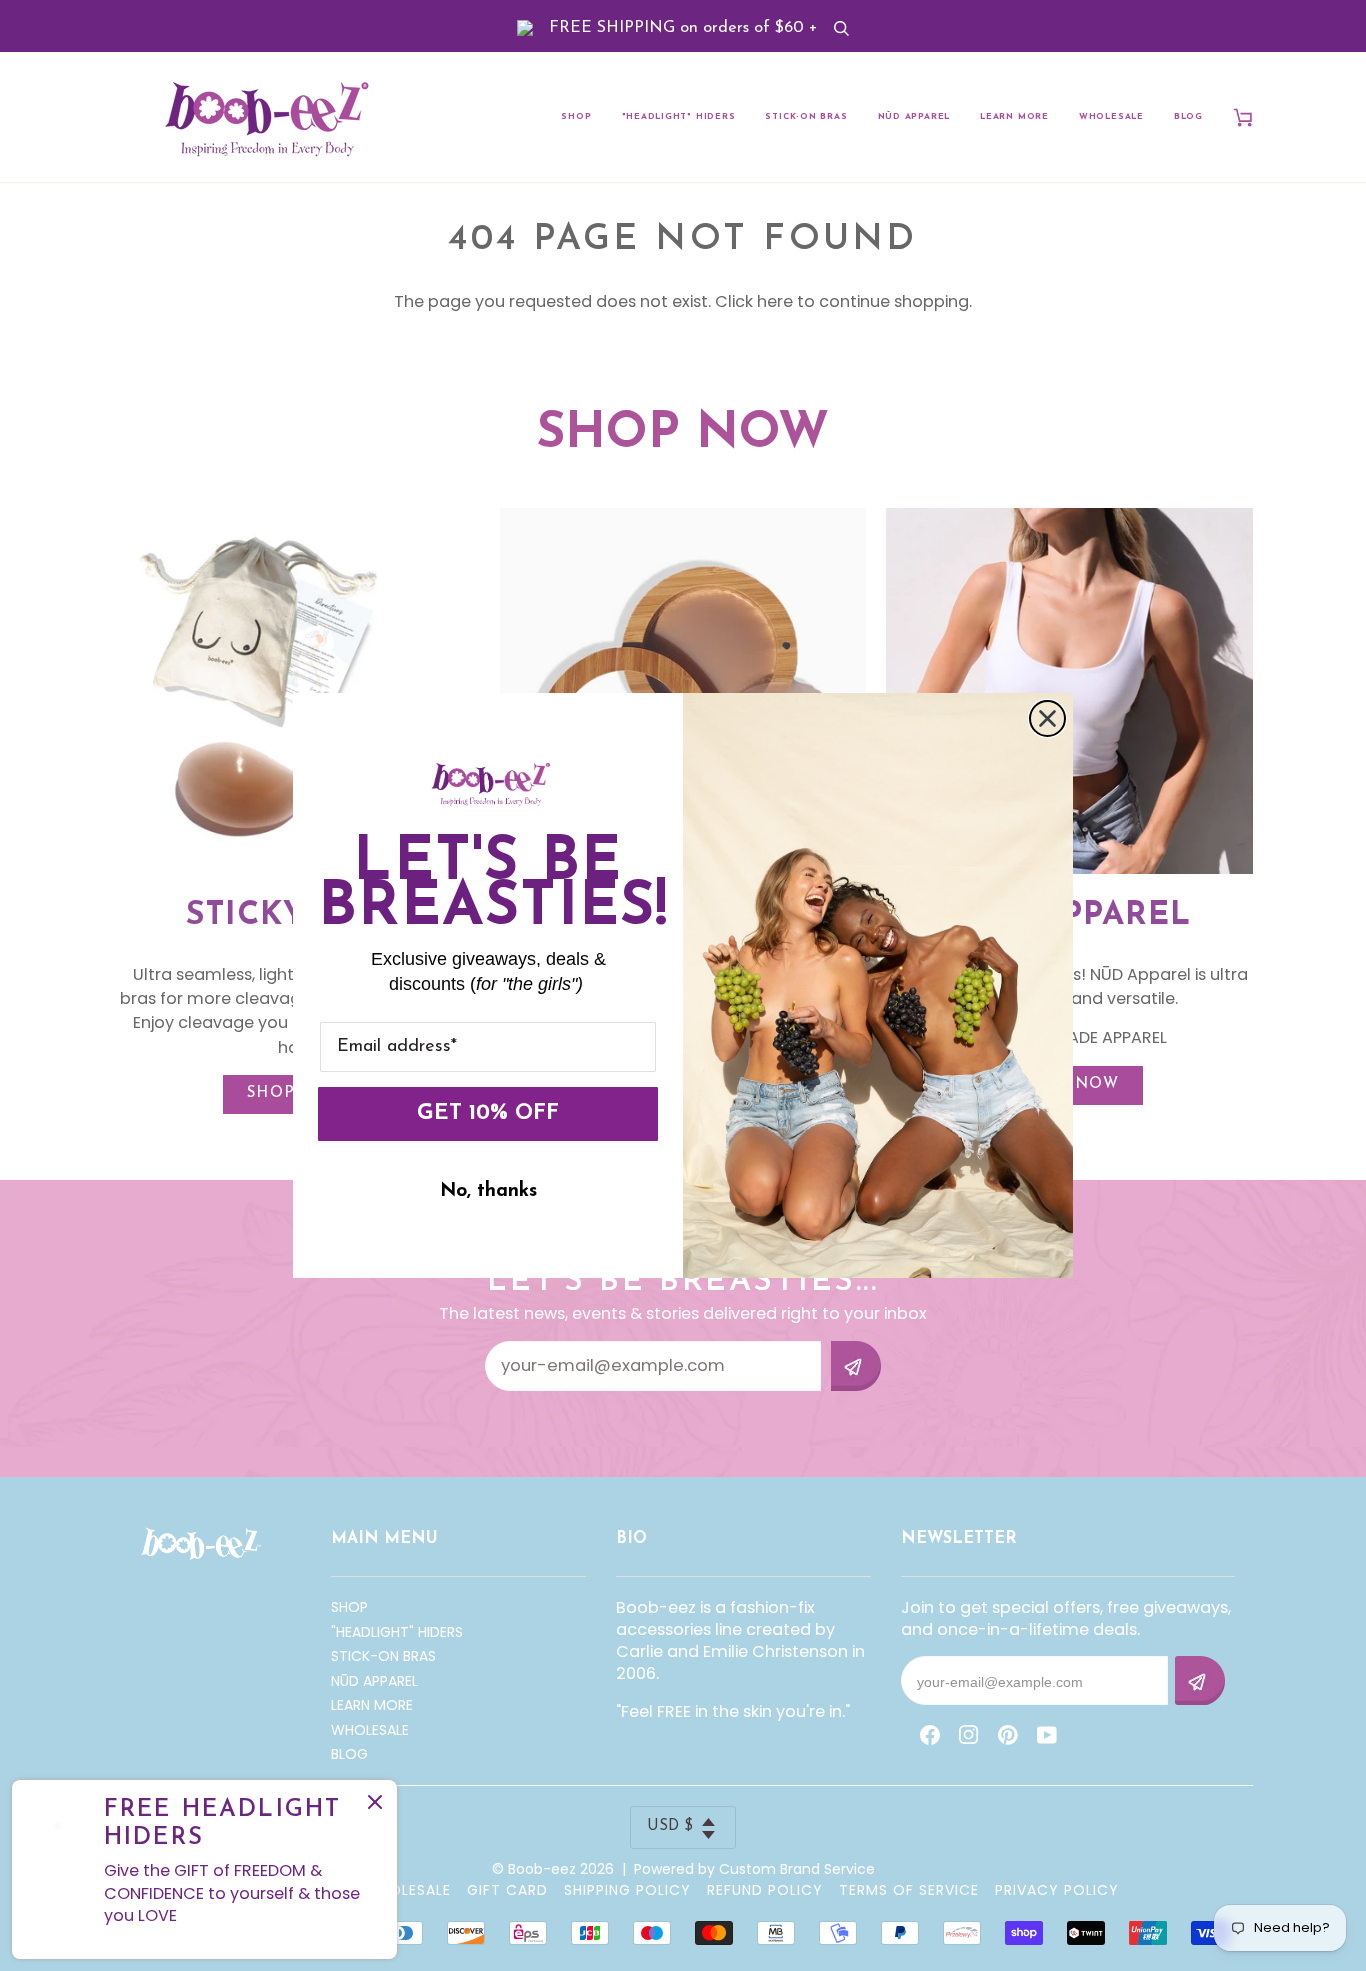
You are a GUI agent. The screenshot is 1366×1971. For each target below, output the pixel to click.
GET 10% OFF (488, 1113)
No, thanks (488, 1191)
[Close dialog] (1047, 718)
